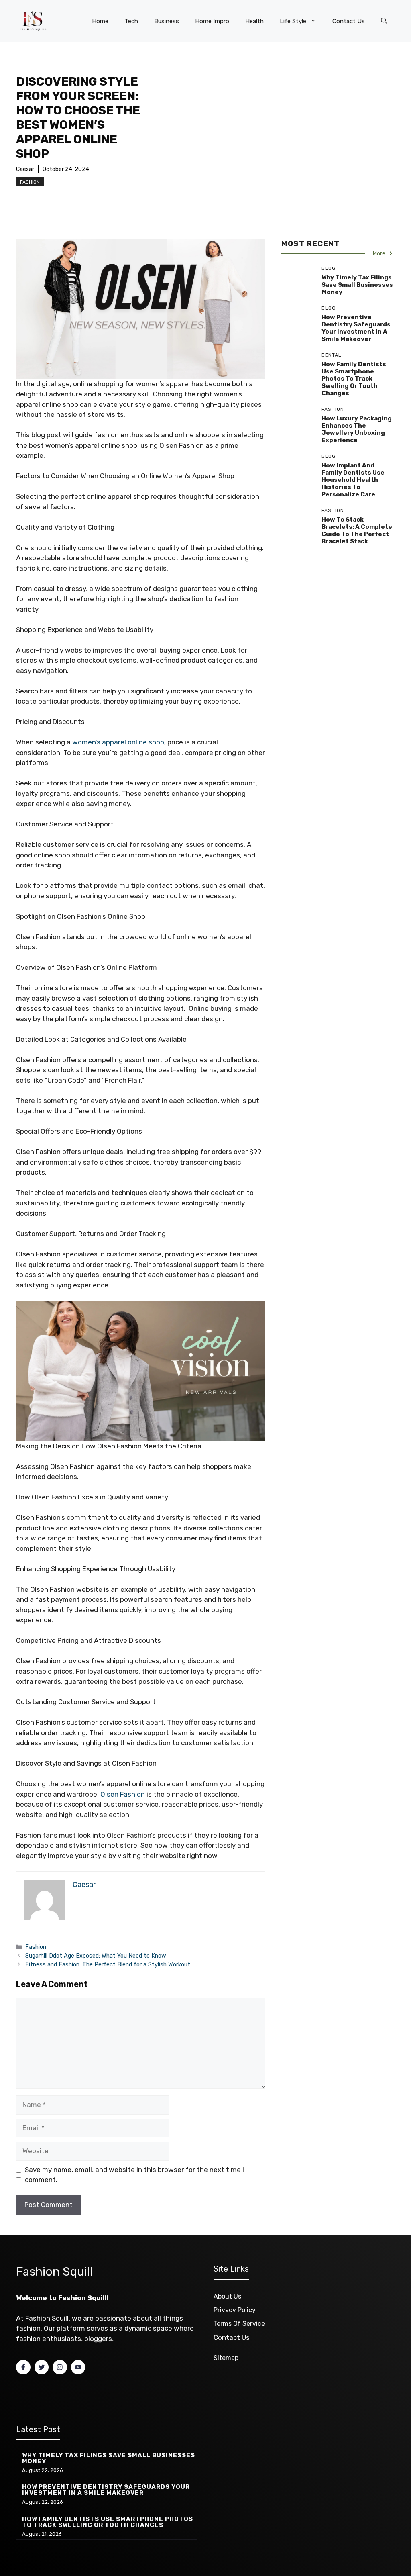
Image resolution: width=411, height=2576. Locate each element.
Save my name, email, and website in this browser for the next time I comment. (134, 2175)
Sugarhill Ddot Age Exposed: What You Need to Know (96, 1956)
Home (100, 21)
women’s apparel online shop (118, 742)
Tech (131, 21)
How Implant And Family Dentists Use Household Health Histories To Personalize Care (353, 480)
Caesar (25, 169)
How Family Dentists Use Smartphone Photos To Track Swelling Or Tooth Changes (354, 379)
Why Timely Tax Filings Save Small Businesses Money (357, 285)
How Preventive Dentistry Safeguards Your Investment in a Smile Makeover (356, 328)
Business (167, 21)
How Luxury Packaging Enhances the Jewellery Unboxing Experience (357, 429)
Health (254, 21)
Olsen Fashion (123, 1794)
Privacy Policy (235, 2310)
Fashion (30, 182)
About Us (227, 2296)
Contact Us (349, 21)
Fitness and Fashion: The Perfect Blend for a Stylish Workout (108, 1964)
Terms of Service (239, 2324)
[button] (384, 21)
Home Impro (212, 21)
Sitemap (226, 2358)
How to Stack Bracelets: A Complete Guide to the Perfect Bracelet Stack (357, 530)
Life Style (293, 21)
